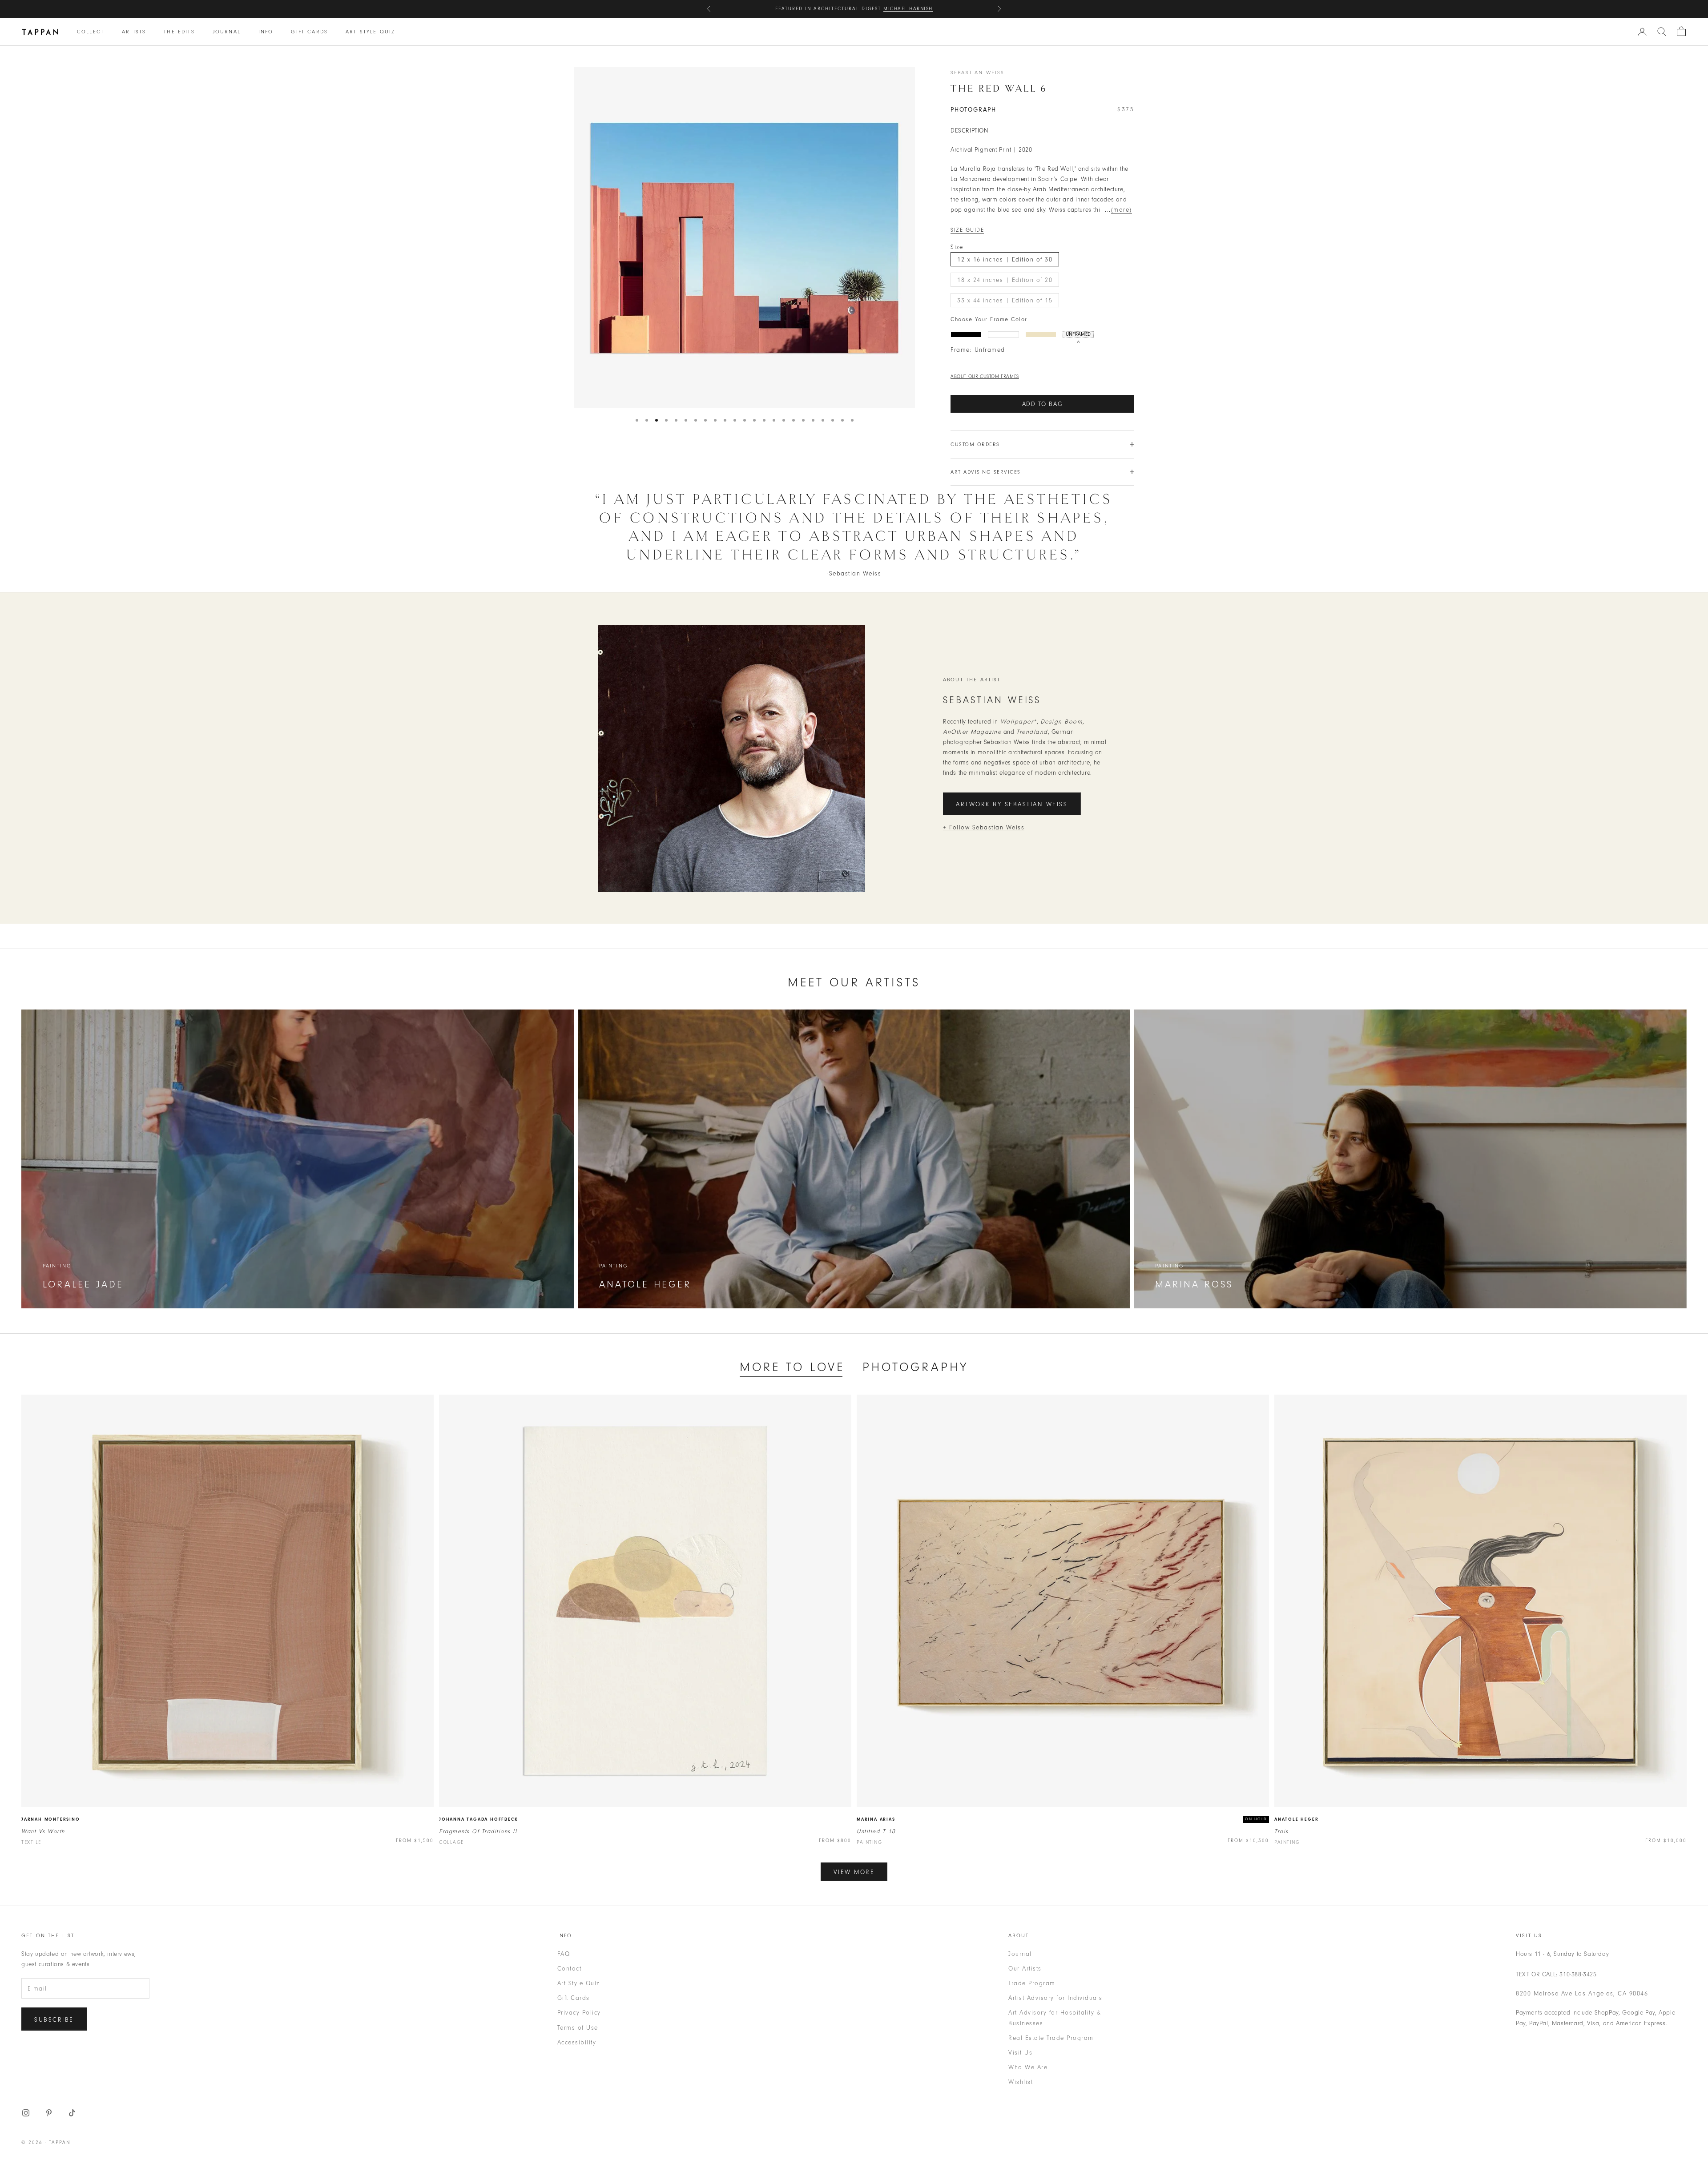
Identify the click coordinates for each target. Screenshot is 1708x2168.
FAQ (564, 1954)
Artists (134, 32)
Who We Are (1028, 2067)
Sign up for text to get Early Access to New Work (854, 9)
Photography (915, 1367)
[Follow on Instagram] (26, 2113)
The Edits (179, 32)
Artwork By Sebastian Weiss (1012, 804)
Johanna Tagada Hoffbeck (478, 1819)
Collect (91, 32)
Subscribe (54, 2020)
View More (854, 1872)
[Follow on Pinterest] (49, 2113)
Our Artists (1025, 1969)
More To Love (792, 1367)
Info (266, 32)
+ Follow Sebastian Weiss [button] (984, 827)
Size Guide (967, 230)
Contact (570, 1969)
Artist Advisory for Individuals (1055, 1998)
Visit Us (1020, 2053)
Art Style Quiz (370, 32)
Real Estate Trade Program (1051, 2038)
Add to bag (1043, 404)
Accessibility (577, 2042)
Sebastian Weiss (977, 72)
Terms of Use (578, 2028)
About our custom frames (985, 376)
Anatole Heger (1296, 1819)
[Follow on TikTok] (72, 2113)
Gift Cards (309, 32)
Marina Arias (876, 1819)
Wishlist (1021, 2082)
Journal (227, 32)
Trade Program (1032, 1983)
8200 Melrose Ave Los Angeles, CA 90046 (1582, 1993)
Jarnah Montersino (51, 1819)
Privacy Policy (579, 2013)
